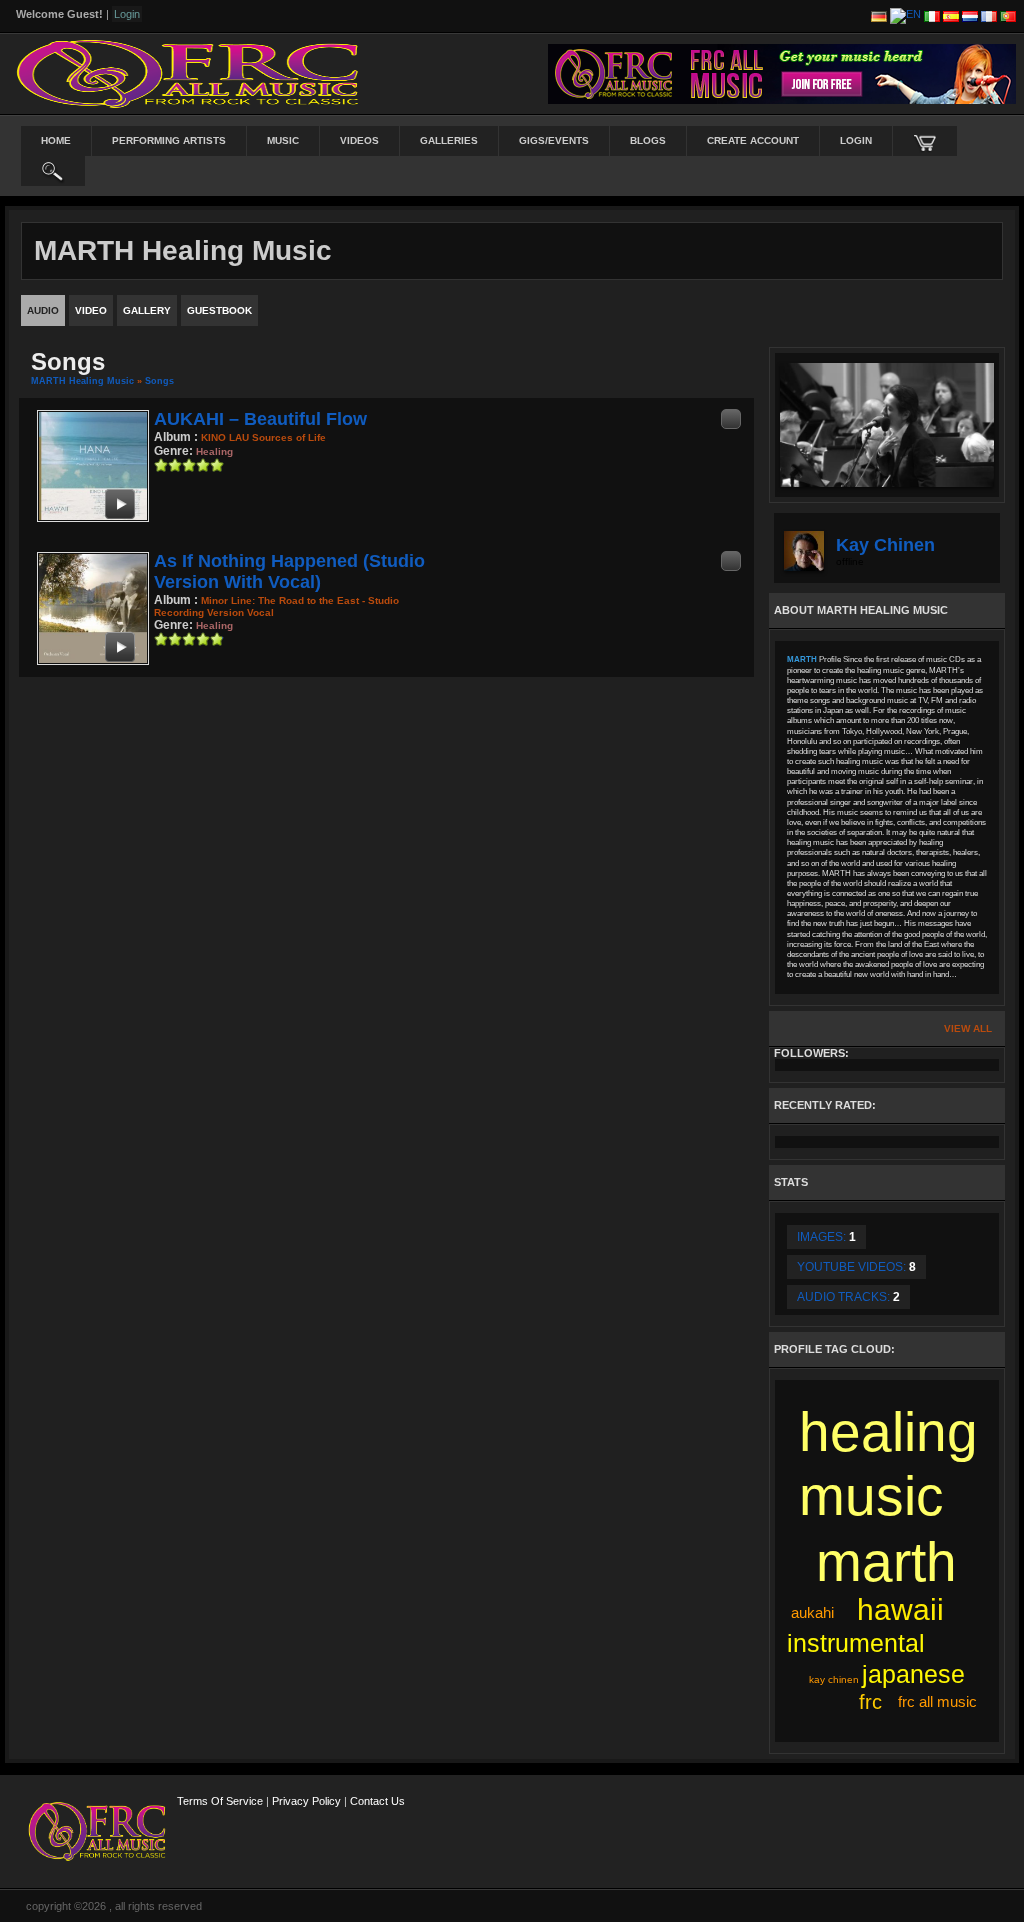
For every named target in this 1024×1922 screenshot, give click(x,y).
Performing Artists (169, 140)
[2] (168, 465)
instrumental (856, 1643)
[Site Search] (53, 171)
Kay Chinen (885, 545)
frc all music (937, 1701)
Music (283, 140)
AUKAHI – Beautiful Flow (260, 419)
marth (886, 1562)
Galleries (449, 140)
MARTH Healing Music (82, 381)
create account (753, 140)
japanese (913, 1674)
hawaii (900, 1609)
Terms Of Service (220, 1801)
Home (56, 140)
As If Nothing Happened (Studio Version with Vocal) (289, 571)
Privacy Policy (306, 1801)
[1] (161, 465)
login (856, 140)
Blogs (648, 140)
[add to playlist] (731, 418)
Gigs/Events (554, 140)
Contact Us (377, 1801)
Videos (359, 140)
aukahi (812, 1612)
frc (870, 1702)
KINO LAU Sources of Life (263, 437)
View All (968, 1028)
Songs (159, 381)
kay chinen (834, 1679)
